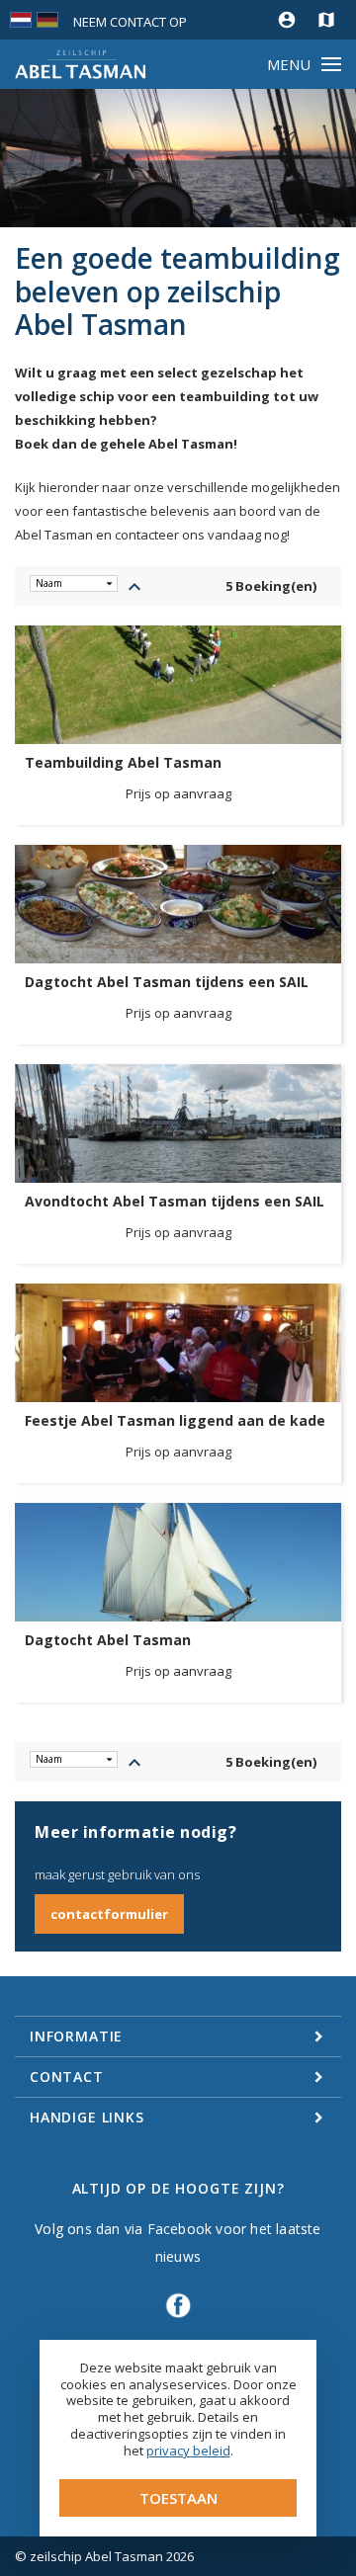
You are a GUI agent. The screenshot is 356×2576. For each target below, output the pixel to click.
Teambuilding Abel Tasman (123, 763)
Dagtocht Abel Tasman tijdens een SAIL (167, 982)
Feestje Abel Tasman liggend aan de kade (175, 1421)
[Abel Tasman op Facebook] (178, 2315)
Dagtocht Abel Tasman (108, 1640)
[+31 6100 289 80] (247, 20)
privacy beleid (188, 2451)
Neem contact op (130, 22)
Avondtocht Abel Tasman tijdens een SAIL (175, 1202)
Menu (289, 64)
